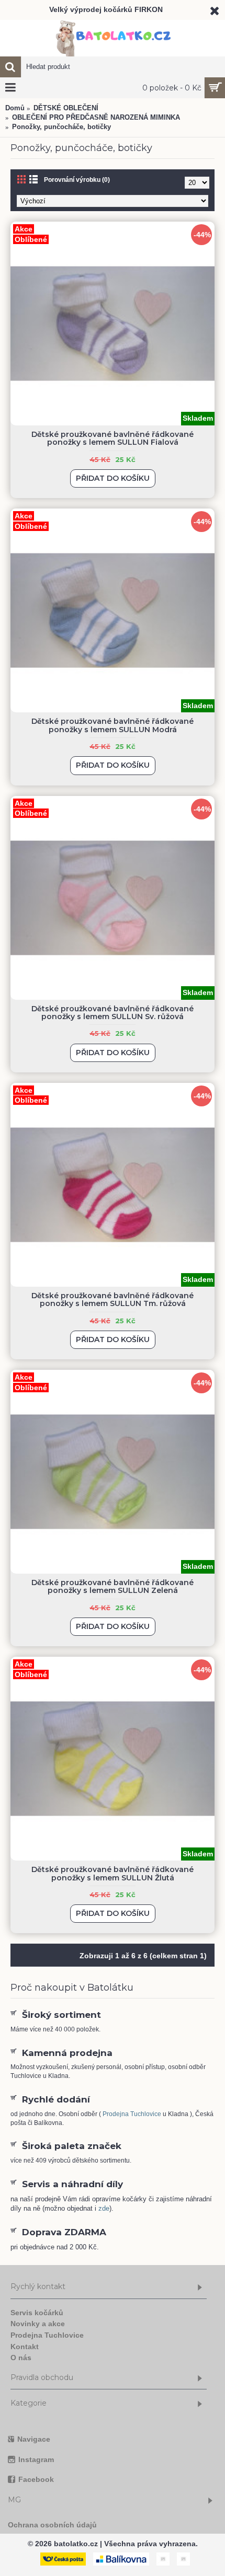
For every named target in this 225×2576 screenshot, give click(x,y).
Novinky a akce (38, 2324)
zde (104, 2208)
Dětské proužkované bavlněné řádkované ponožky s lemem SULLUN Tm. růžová (113, 1299)
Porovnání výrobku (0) (77, 180)
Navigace (34, 2439)
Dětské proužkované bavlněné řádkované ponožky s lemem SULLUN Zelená (113, 1586)
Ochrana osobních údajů (52, 2525)
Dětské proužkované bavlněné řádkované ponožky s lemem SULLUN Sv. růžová (113, 1013)
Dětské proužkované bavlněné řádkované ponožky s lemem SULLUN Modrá (113, 725)
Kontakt (25, 2347)
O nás (21, 2358)
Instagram (36, 2459)
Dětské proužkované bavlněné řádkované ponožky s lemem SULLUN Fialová (113, 438)
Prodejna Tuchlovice (132, 2114)
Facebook (36, 2479)
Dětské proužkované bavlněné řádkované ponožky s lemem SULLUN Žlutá (113, 1873)
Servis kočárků (37, 2313)
